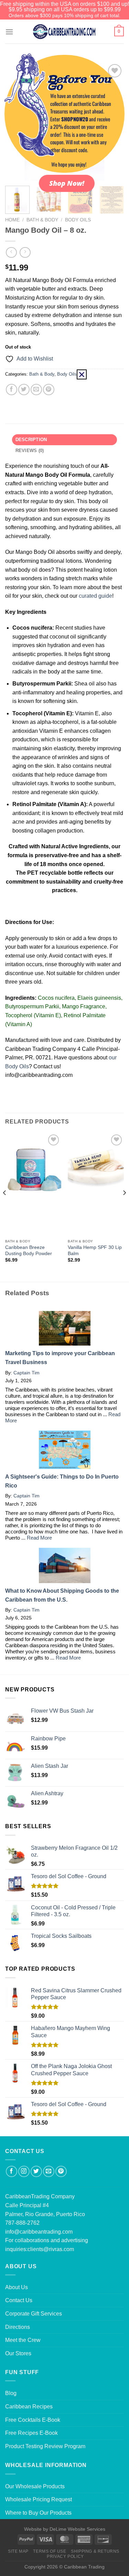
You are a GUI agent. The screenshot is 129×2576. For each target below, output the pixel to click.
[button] (82, 374)
